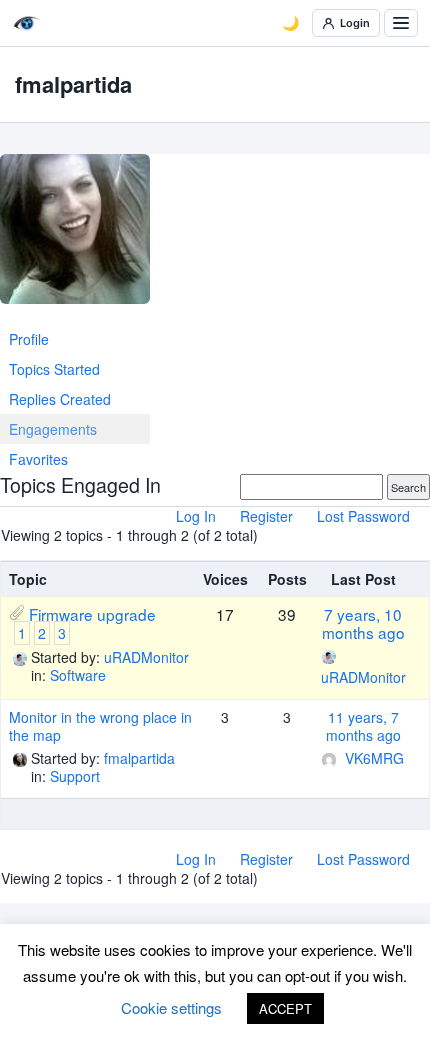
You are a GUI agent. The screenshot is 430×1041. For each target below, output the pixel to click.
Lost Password (363, 516)
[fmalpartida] (75, 237)
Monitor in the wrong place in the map (100, 726)
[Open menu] (401, 23)
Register (266, 516)
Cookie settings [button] (171, 1007)
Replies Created (60, 399)
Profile (29, 339)
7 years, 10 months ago (363, 623)
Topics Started (54, 369)
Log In (196, 516)
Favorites (38, 459)
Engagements (53, 429)
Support (75, 776)
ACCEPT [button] (285, 1008)
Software (78, 675)
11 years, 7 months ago (363, 726)
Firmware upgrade (92, 614)
